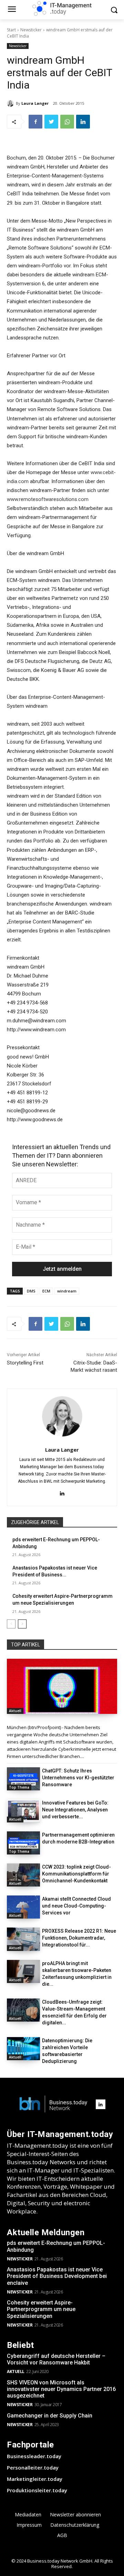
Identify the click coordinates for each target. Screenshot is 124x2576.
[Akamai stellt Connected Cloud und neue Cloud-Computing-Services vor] (23, 1907)
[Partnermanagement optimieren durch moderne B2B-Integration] (23, 1843)
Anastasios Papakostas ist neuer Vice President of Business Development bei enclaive (57, 2276)
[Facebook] (35, 122)
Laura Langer (35, 103)
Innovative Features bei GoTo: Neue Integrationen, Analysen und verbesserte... (75, 1810)
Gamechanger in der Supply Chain (50, 2416)
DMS (31, 1291)
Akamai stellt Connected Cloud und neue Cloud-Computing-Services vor (76, 1906)
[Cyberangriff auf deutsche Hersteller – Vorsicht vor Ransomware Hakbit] (62, 1686)
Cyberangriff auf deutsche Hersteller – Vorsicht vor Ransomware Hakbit (56, 2359)
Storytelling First (25, 1363)
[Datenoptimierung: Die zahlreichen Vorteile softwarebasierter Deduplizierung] (23, 2049)
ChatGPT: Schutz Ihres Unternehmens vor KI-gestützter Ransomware (78, 1778)
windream (67, 1291)
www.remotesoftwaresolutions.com (48, 499)
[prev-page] (11, 1624)
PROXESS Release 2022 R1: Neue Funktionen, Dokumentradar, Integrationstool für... (79, 1938)
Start (11, 30)
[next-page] (22, 1624)
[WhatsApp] (67, 122)
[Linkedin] (83, 122)
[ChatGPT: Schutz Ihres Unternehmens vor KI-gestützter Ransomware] (23, 1779)
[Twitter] (51, 122)
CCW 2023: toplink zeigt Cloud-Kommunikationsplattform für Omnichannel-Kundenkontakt (76, 1874)
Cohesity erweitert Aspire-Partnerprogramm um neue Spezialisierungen (41, 2309)
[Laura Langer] (11, 103)
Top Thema (19, 1787)
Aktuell (15, 1711)
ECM (46, 1291)
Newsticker (31, 30)
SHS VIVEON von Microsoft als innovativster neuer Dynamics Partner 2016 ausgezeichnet (61, 2389)
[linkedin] (62, 1493)
